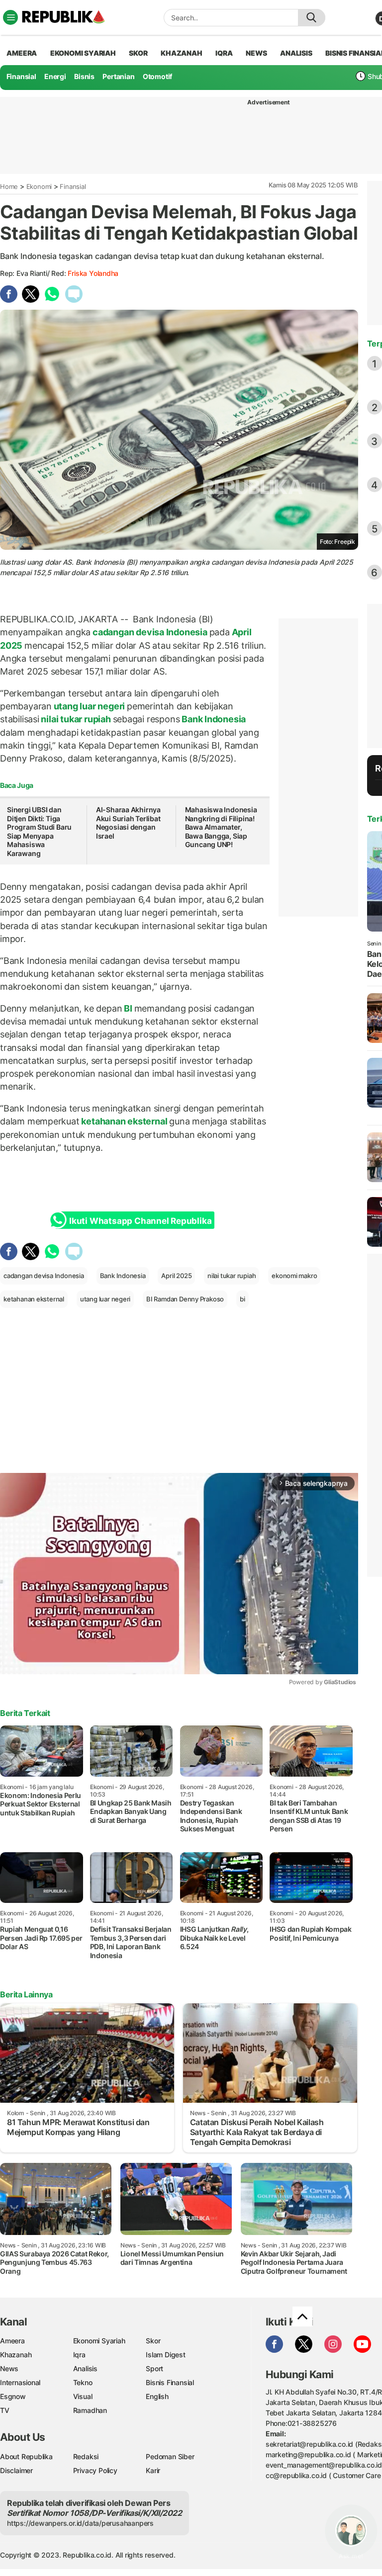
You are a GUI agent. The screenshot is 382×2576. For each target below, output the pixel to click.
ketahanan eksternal (125, 1121)
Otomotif (157, 76)
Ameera (12, 2341)
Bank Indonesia (213, 719)
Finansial (21, 76)
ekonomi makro (294, 1276)
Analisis (85, 2368)
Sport (154, 2368)
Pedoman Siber (170, 2456)
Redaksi (86, 2456)
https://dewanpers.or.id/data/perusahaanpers (80, 2523)
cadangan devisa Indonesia (150, 632)
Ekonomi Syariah (83, 53)
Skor (153, 2341)
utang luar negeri (89, 706)
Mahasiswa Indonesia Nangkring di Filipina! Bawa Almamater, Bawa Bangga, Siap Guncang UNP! (221, 827)
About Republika (26, 2456)
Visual (83, 2396)
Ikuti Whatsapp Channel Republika (140, 1221)
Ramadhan (90, 2410)
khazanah (181, 53)
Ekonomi (39, 186)
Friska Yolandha (93, 273)
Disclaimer (16, 2470)
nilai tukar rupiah (76, 719)
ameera (22, 53)
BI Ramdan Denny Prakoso (185, 1299)
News (9, 2368)
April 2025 (176, 1276)
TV (5, 2410)
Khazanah (16, 2355)
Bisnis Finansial (170, 2382)
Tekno (83, 2382)
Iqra (79, 2355)
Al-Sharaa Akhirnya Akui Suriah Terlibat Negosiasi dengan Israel (128, 823)
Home (9, 186)
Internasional (20, 2382)
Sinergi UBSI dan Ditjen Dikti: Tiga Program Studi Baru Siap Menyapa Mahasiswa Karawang (39, 831)
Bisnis (84, 76)
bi (242, 1299)
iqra (224, 53)
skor (138, 53)
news (256, 53)
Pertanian (118, 76)
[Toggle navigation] (10, 17)
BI (128, 1008)
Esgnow (13, 2396)
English (157, 2396)
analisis (296, 53)
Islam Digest (165, 2355)
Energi (55, 76)
